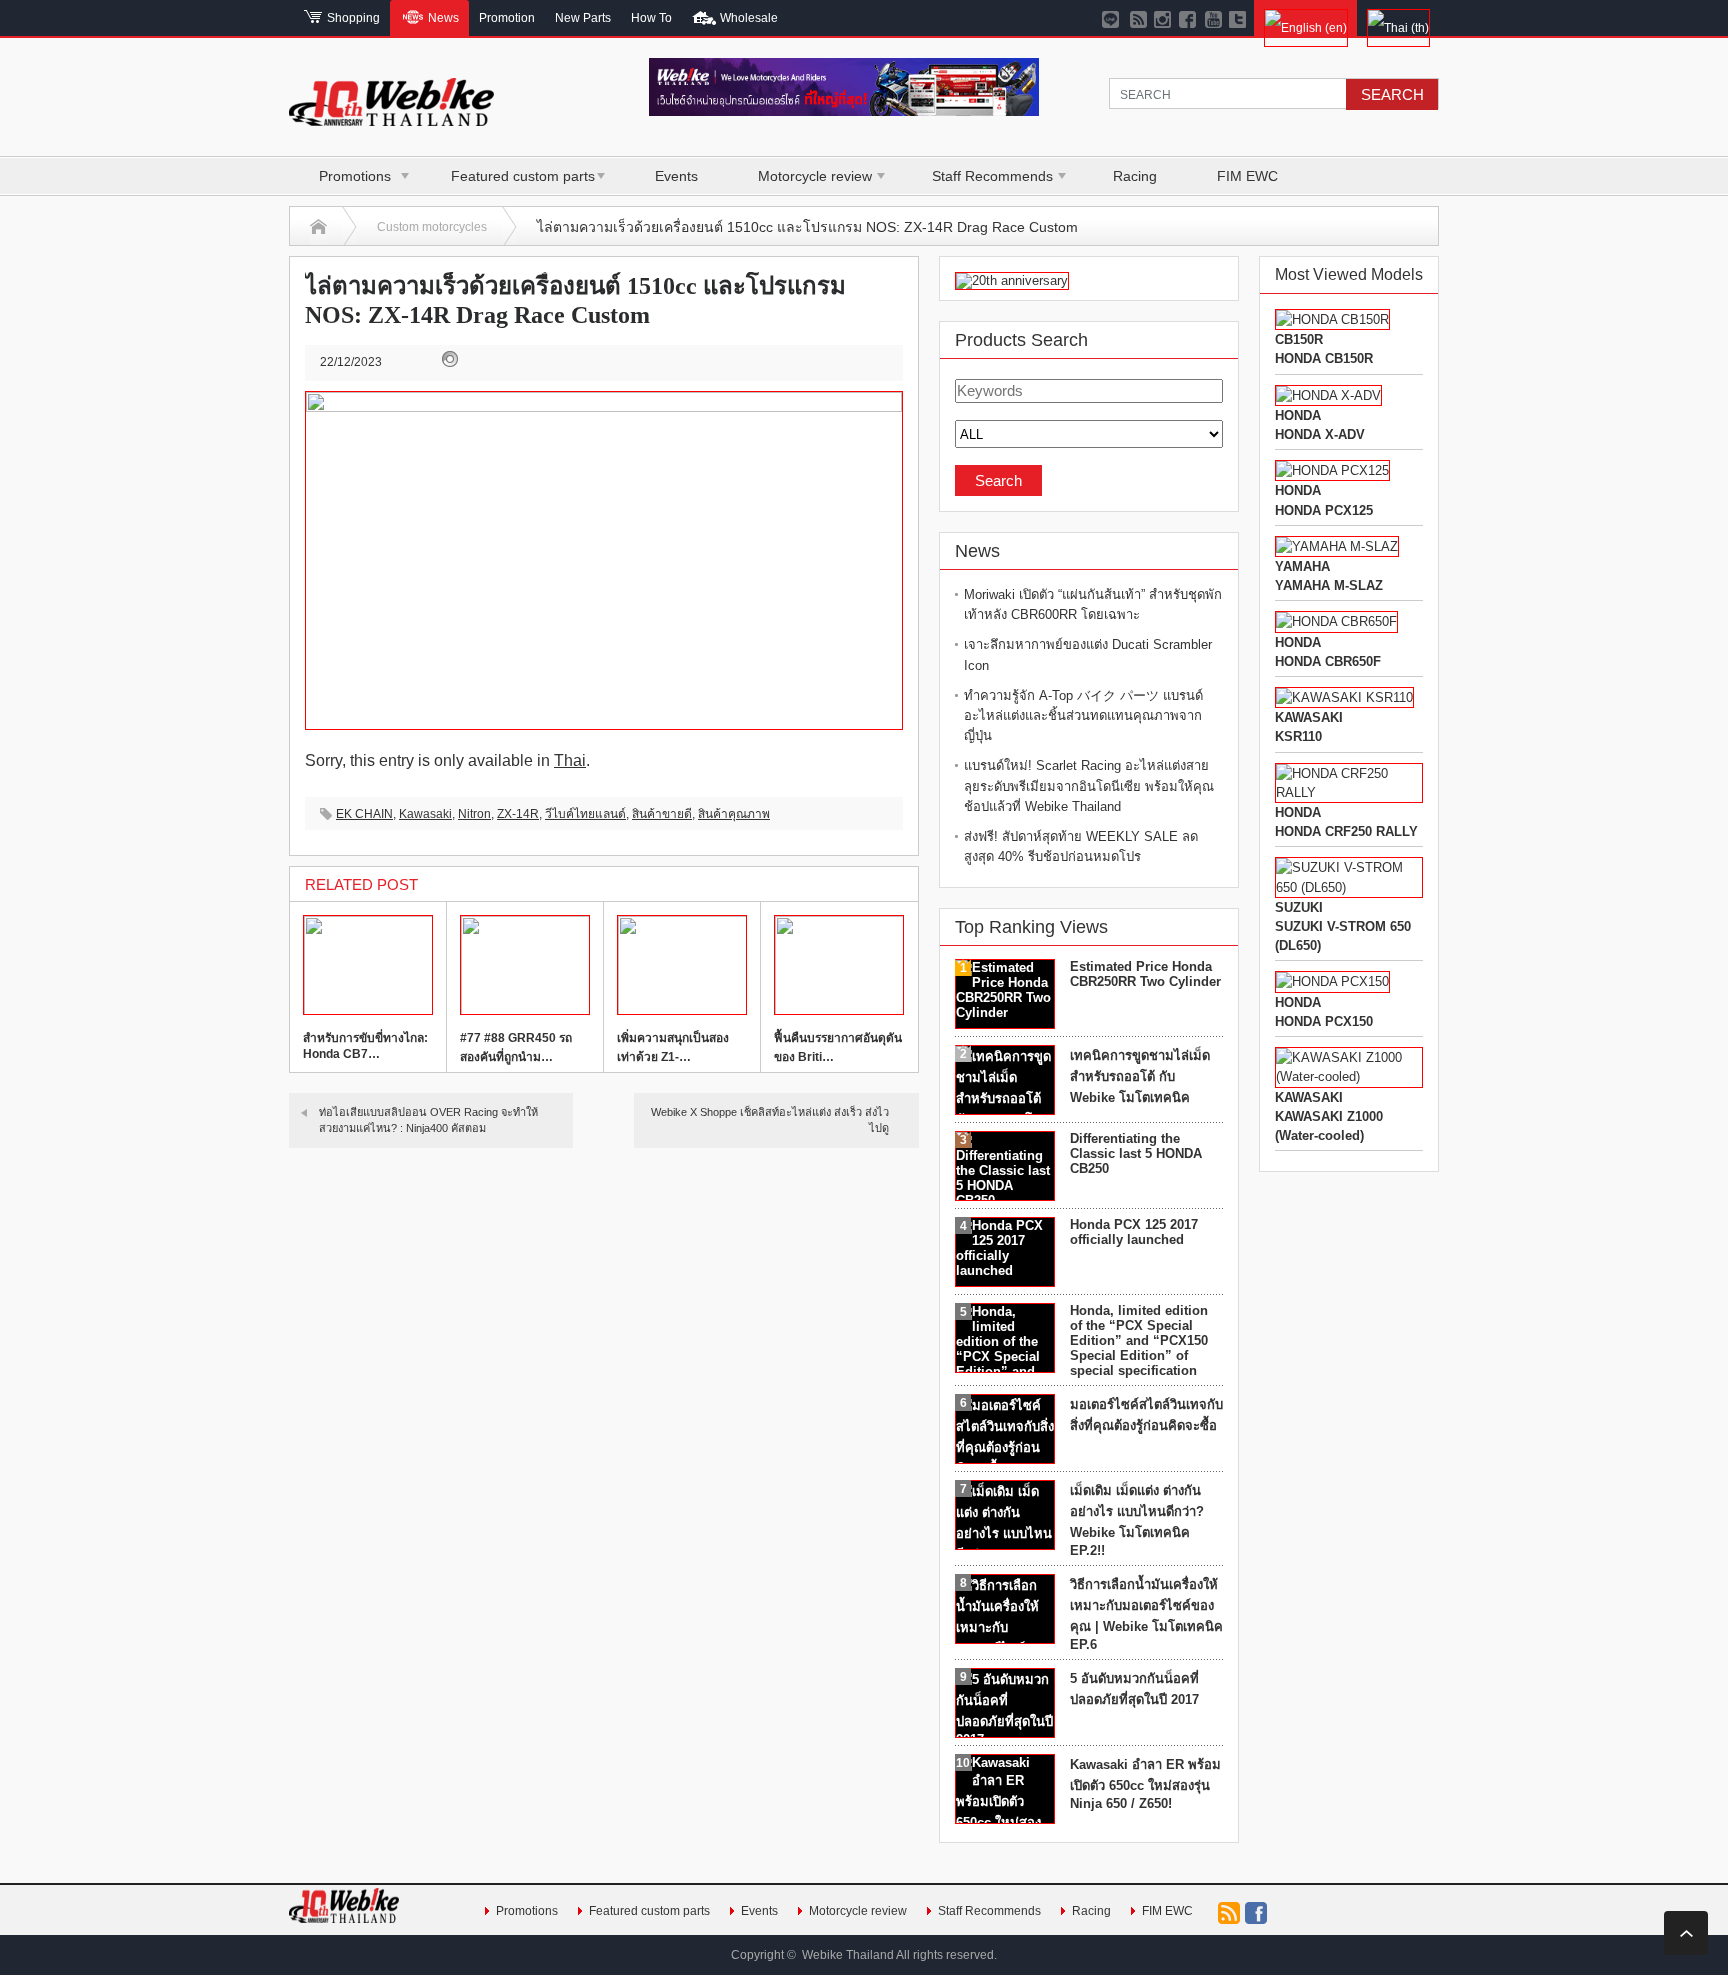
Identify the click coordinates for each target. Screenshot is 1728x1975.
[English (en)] (1305, 18)
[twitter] (1238, 18)
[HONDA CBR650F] (1336, 621)
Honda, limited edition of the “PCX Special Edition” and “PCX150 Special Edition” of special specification (1139, 1340)
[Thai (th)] (1398, 18)
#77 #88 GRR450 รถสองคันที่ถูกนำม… (516, 1047)
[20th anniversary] (1012, 280)
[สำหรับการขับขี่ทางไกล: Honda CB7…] (368, 965)
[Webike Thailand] (391, 117)
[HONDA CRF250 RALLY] (1349, 792)
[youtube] (1213, 18)
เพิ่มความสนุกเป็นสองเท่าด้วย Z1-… (673, 1047)
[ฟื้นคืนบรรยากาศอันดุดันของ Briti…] (839, 965)
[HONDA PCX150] (1332, 981)
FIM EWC (1247, 176)
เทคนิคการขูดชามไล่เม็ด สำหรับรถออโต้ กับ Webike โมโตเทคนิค (1140, 1076)
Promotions (355, 176)
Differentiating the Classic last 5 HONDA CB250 (1136, 1153)
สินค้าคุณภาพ (734, 814)
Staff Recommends (992, 176)
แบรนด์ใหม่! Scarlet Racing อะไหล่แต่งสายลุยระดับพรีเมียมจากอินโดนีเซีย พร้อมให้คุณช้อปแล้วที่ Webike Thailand (1089, 785)
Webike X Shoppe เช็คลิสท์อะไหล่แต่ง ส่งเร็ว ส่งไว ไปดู (770, 1119)
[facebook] (1188, 18)
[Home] (318, 227)
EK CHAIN (364, 814)
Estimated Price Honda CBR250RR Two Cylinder (1145, 974)
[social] (1138, 18)
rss (1229, 1913)
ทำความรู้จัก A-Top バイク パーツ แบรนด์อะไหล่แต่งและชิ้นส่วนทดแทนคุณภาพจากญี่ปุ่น (1083, 715)
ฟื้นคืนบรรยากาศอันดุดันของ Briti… (838, 1047)
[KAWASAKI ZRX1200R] (1344, 697)
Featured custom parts (523, 176)
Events (676, 176)
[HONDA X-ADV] (1328, 395)
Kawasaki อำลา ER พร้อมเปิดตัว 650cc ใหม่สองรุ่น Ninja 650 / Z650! (1145, 1784)
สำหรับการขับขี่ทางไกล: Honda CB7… (365, 1046)
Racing (1135, 176)
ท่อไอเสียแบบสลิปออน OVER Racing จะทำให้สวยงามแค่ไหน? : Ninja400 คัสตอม (428, 1119)
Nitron (474, 814)
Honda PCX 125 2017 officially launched (1134, 1232)
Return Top (1686, 1933)
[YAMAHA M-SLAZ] (1337, 546)
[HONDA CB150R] (1332, 319)
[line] (1113, 18)
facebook (1256, 1913)
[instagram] (1163, 18)
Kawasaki (425, 814)
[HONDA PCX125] (1332, 470)
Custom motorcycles (432, 227)
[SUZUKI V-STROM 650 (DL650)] (1349, 887)
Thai (570, 760)
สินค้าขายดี (662, 814)
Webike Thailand (848, 1955)
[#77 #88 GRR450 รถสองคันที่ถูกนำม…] (525, 965)
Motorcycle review (815, 176)
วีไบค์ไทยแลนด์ (585, 814)
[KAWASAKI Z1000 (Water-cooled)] (1349, 1076)
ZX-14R (518, 814)
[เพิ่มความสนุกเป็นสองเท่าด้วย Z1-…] (682, 965)
